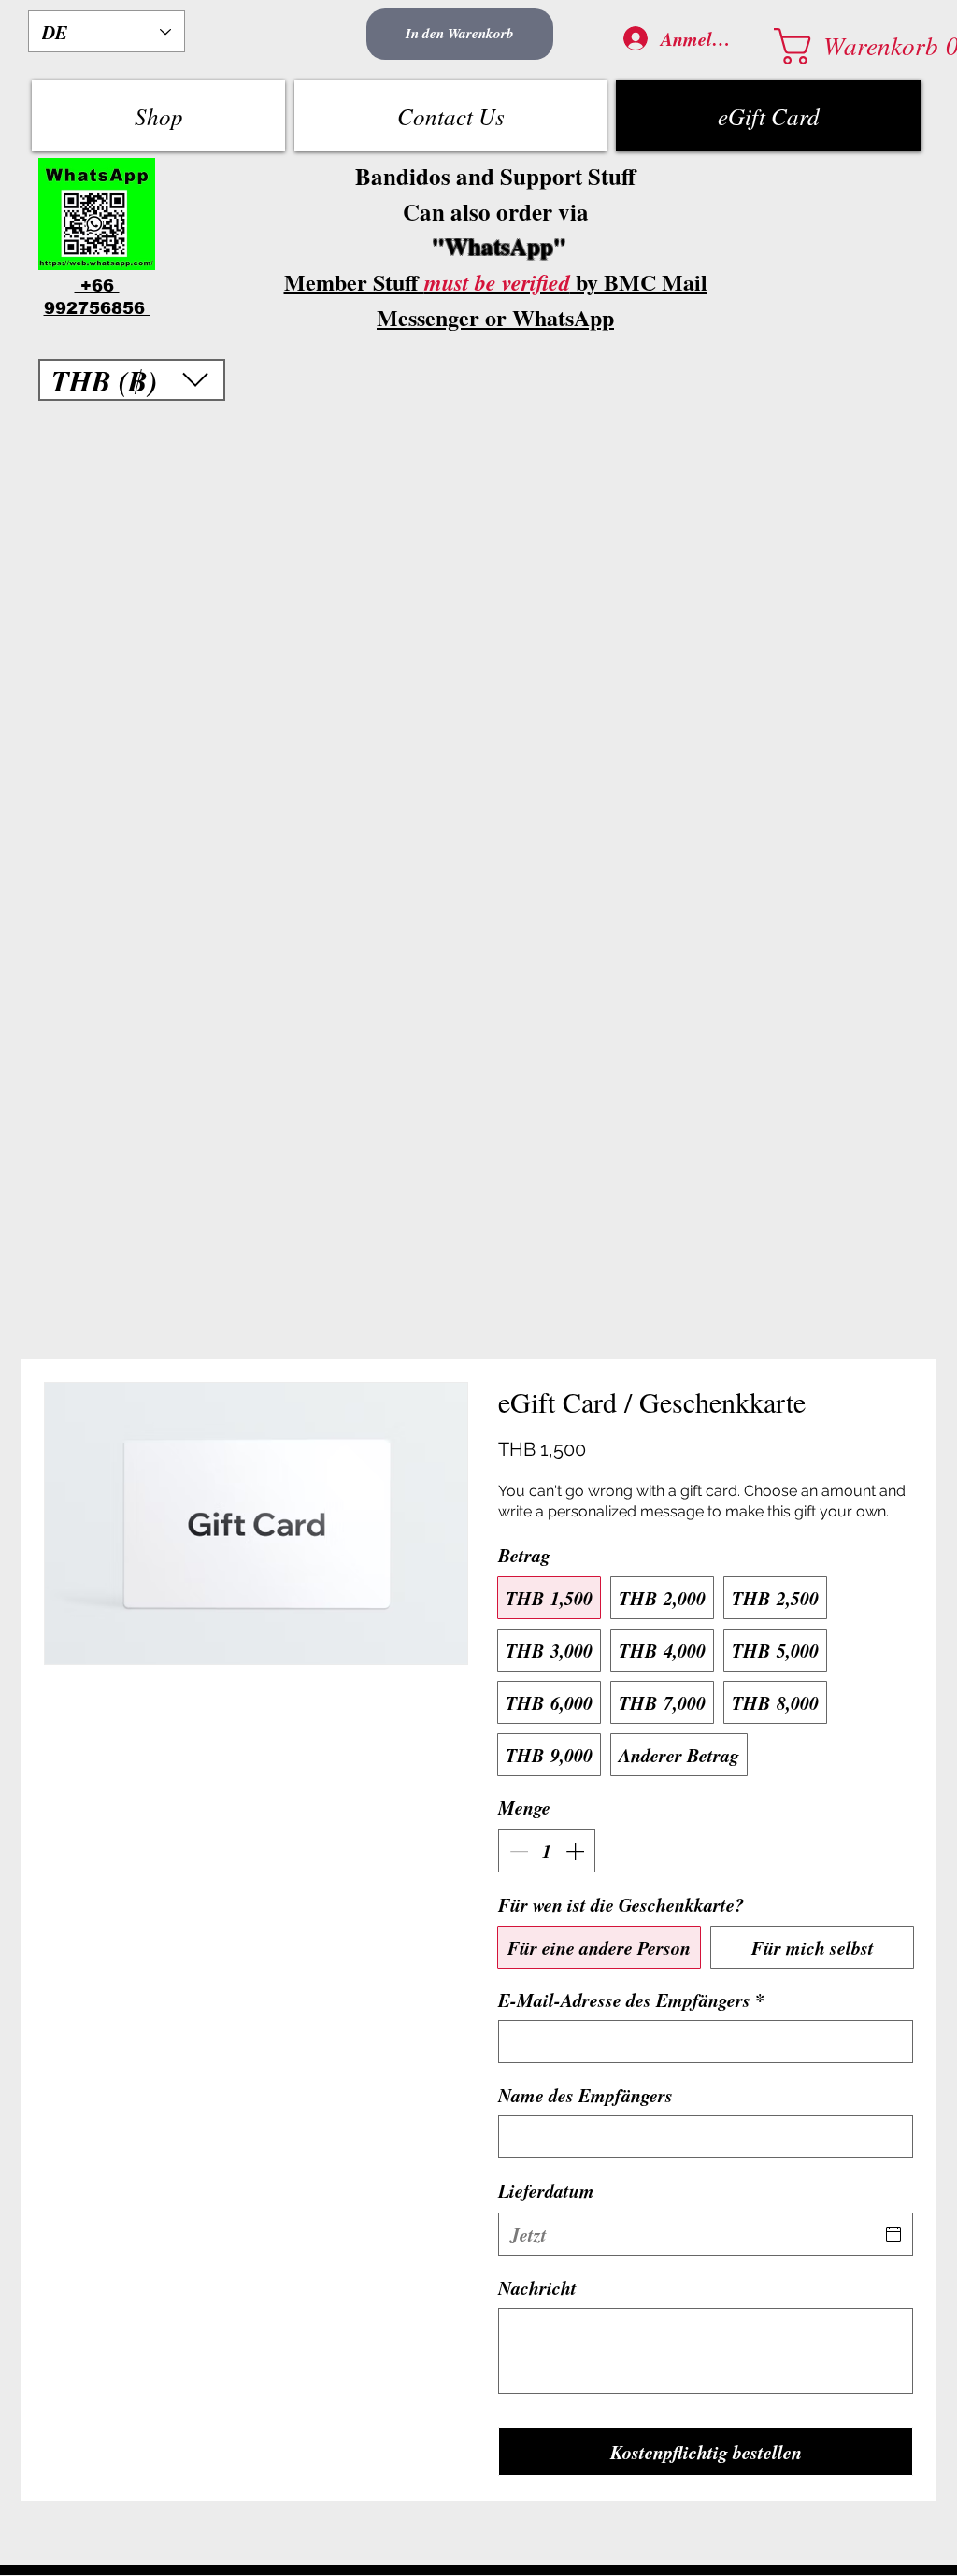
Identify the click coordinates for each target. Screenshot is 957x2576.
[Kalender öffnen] (893, 2234)
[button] (846, 46)
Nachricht (537, 2287)
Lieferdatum (546, 2190)
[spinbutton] (547, 1851)
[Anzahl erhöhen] (577, 1851)
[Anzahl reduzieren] (517, 1851)
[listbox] (132, 380)
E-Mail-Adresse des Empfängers (631, 2000)
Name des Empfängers (586, 2095)
